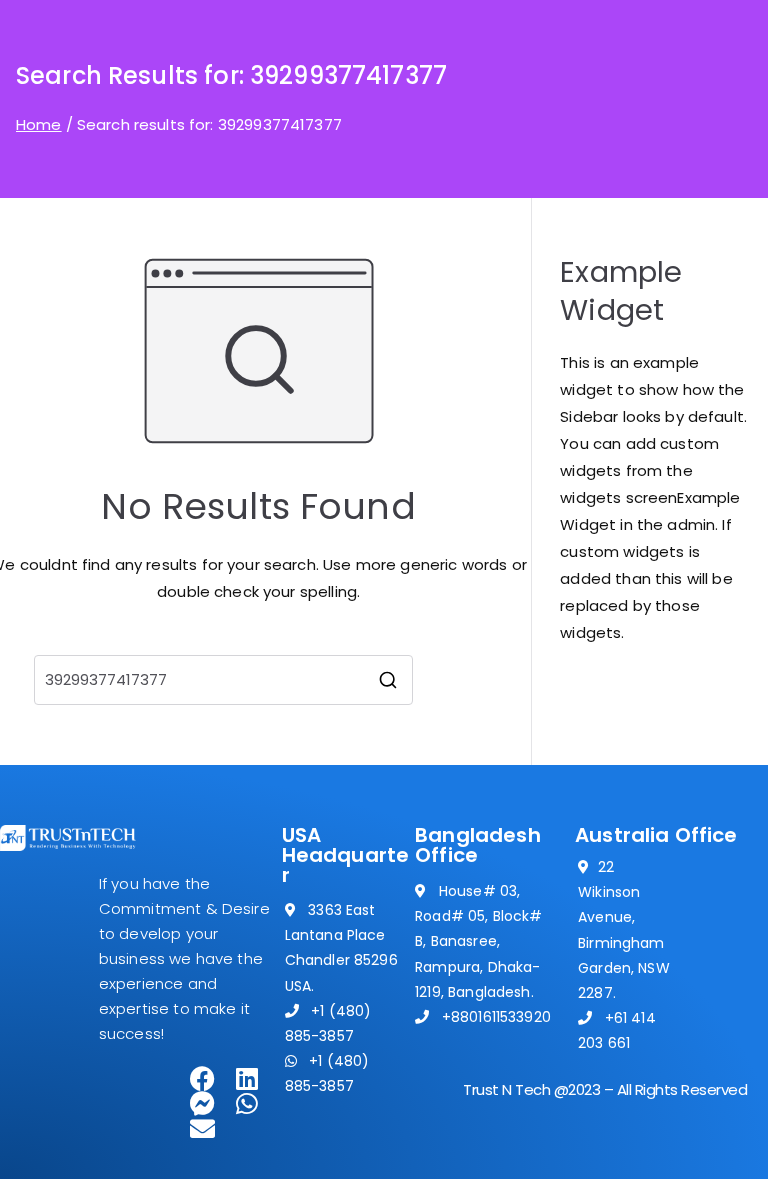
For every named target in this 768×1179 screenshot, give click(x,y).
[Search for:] (223, 680)
